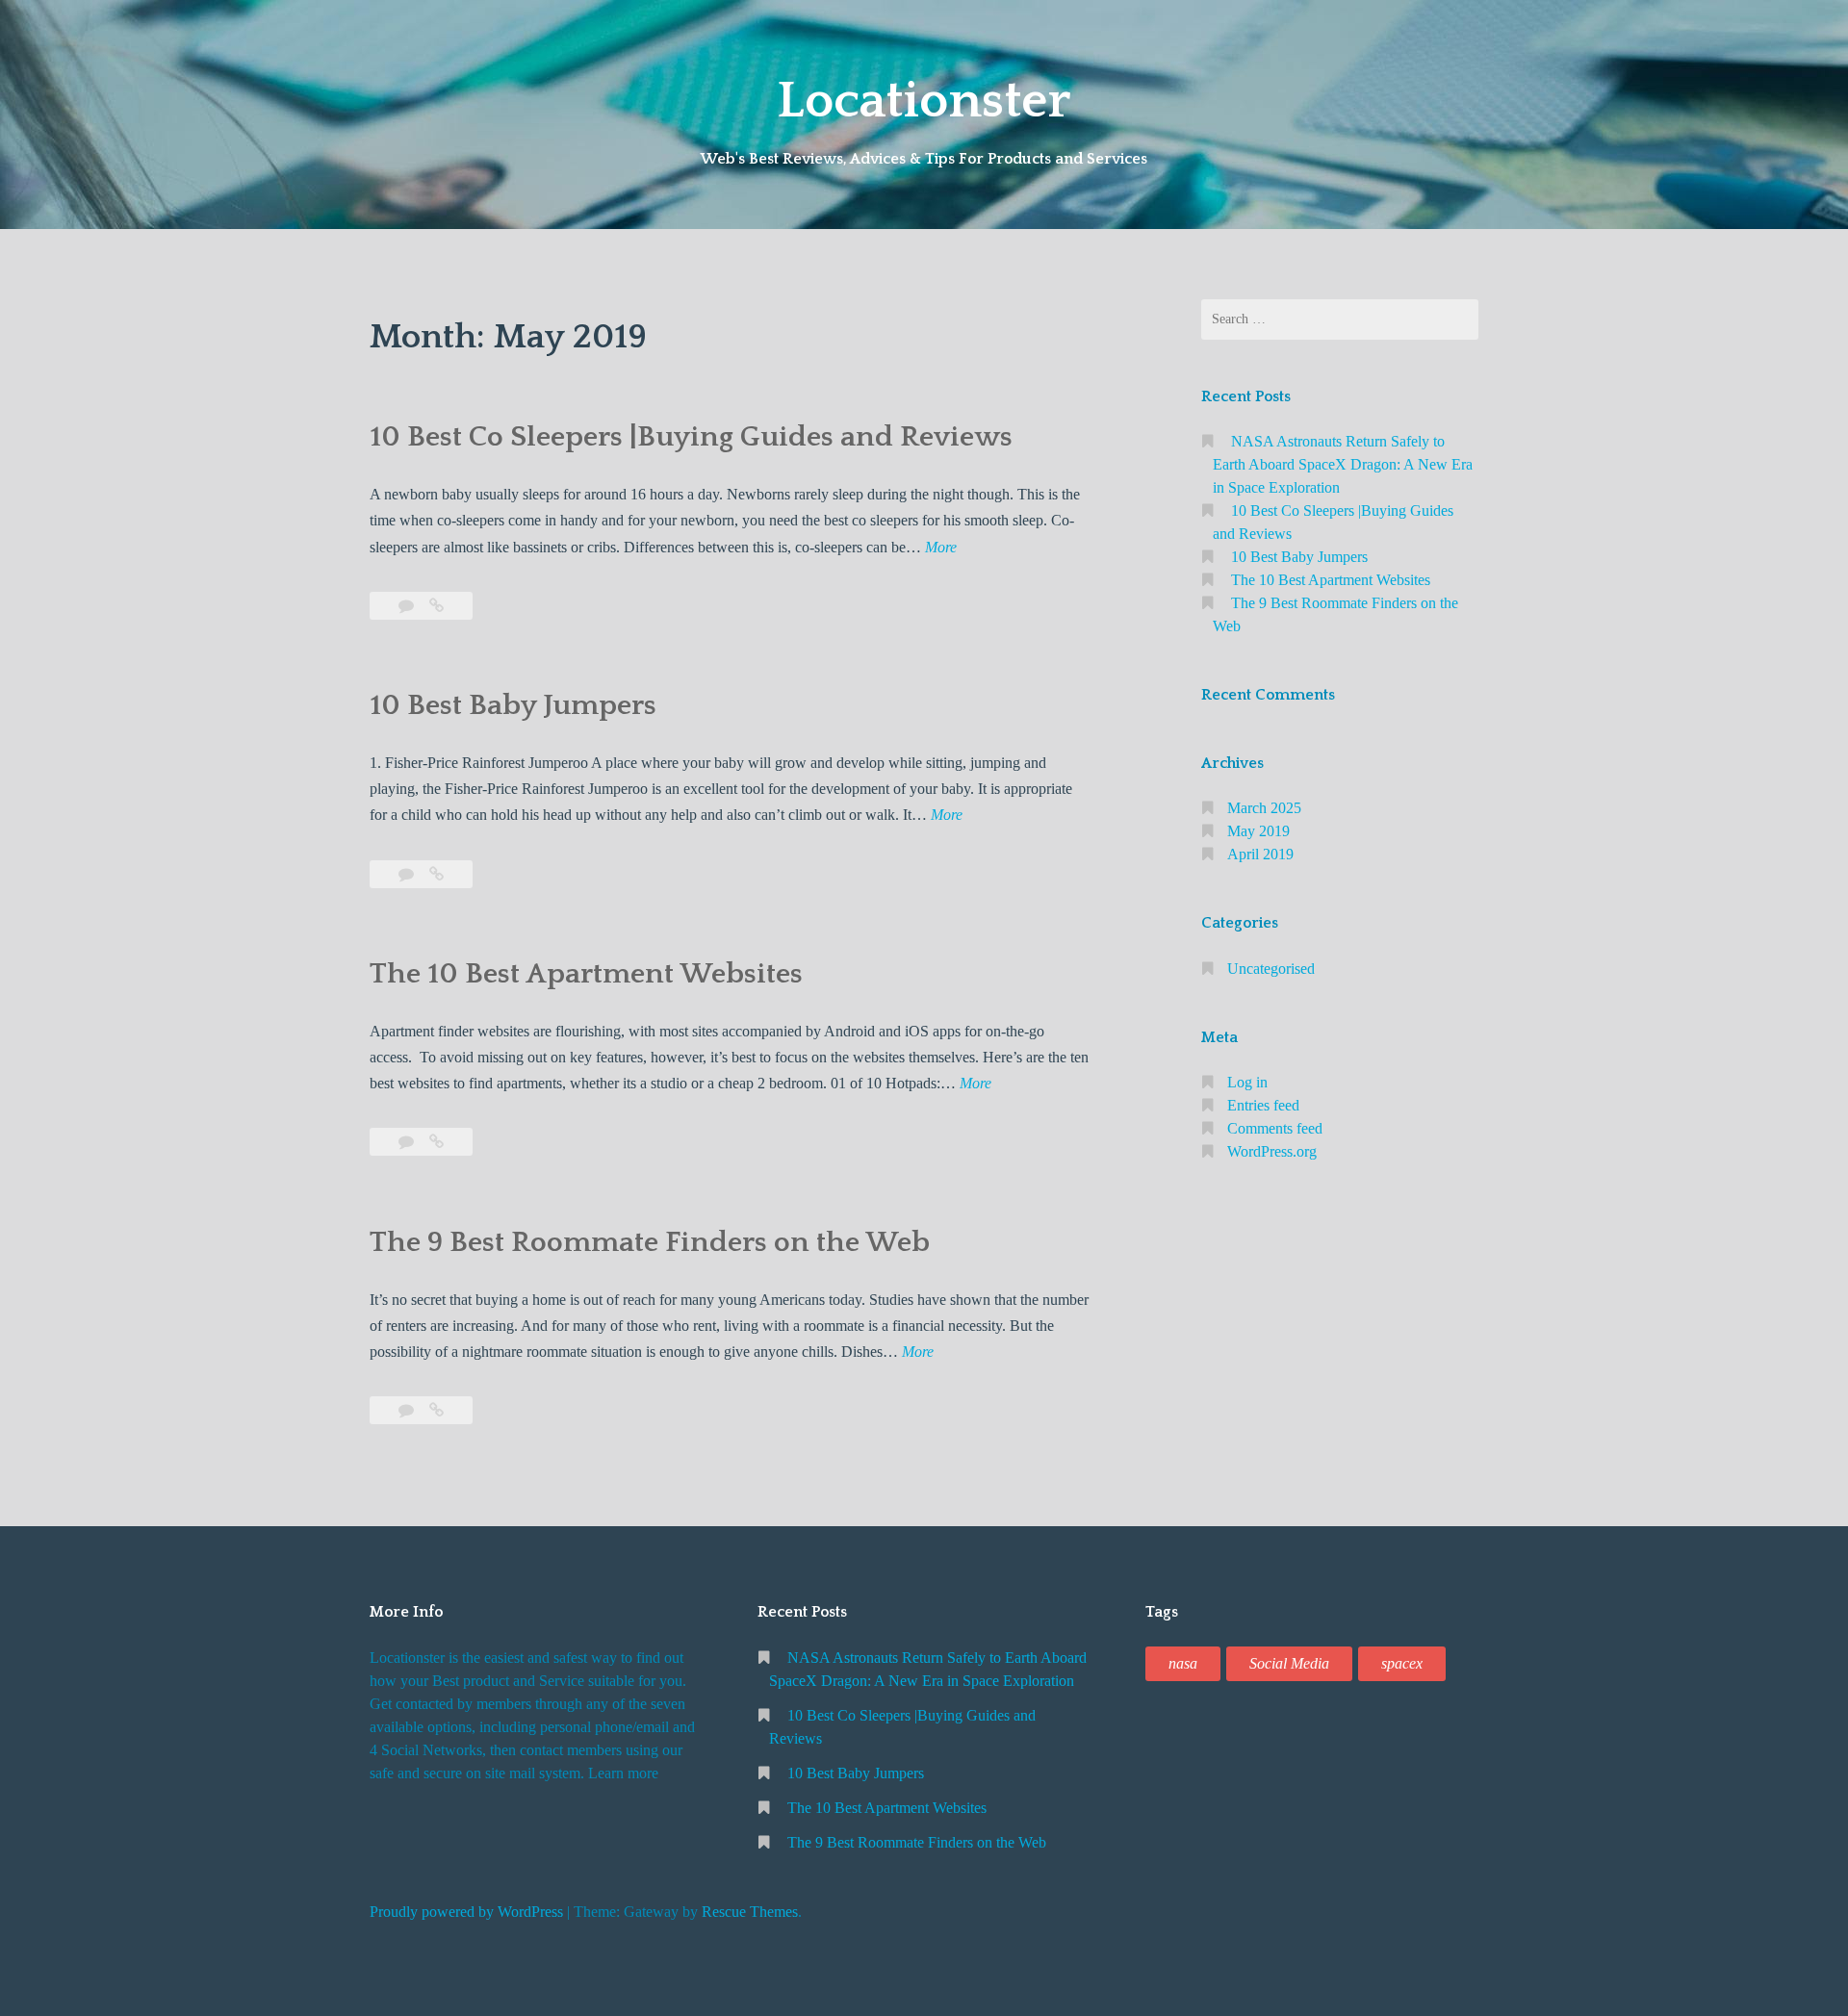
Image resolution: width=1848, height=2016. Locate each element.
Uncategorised (1271, 969)
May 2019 (1258, 831)
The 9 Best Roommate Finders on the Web (650, 1243)
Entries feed (1263, 1105)
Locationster (924, 101)
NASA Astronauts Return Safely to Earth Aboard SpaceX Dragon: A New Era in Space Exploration (1343, 464)
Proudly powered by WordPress (466, 1912)
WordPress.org (1272, 1151)
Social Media (1289, 1663)
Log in (1247, 1082)
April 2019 (1260, 854)
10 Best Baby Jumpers (513, 706)
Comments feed (1275, 1128)
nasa (1183, 1663)
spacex (1402, 1663)
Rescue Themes (750, 1912)
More (941, 549)
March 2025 (1264, 808)
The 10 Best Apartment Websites (586, 974)
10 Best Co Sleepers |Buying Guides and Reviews (691, 437)
